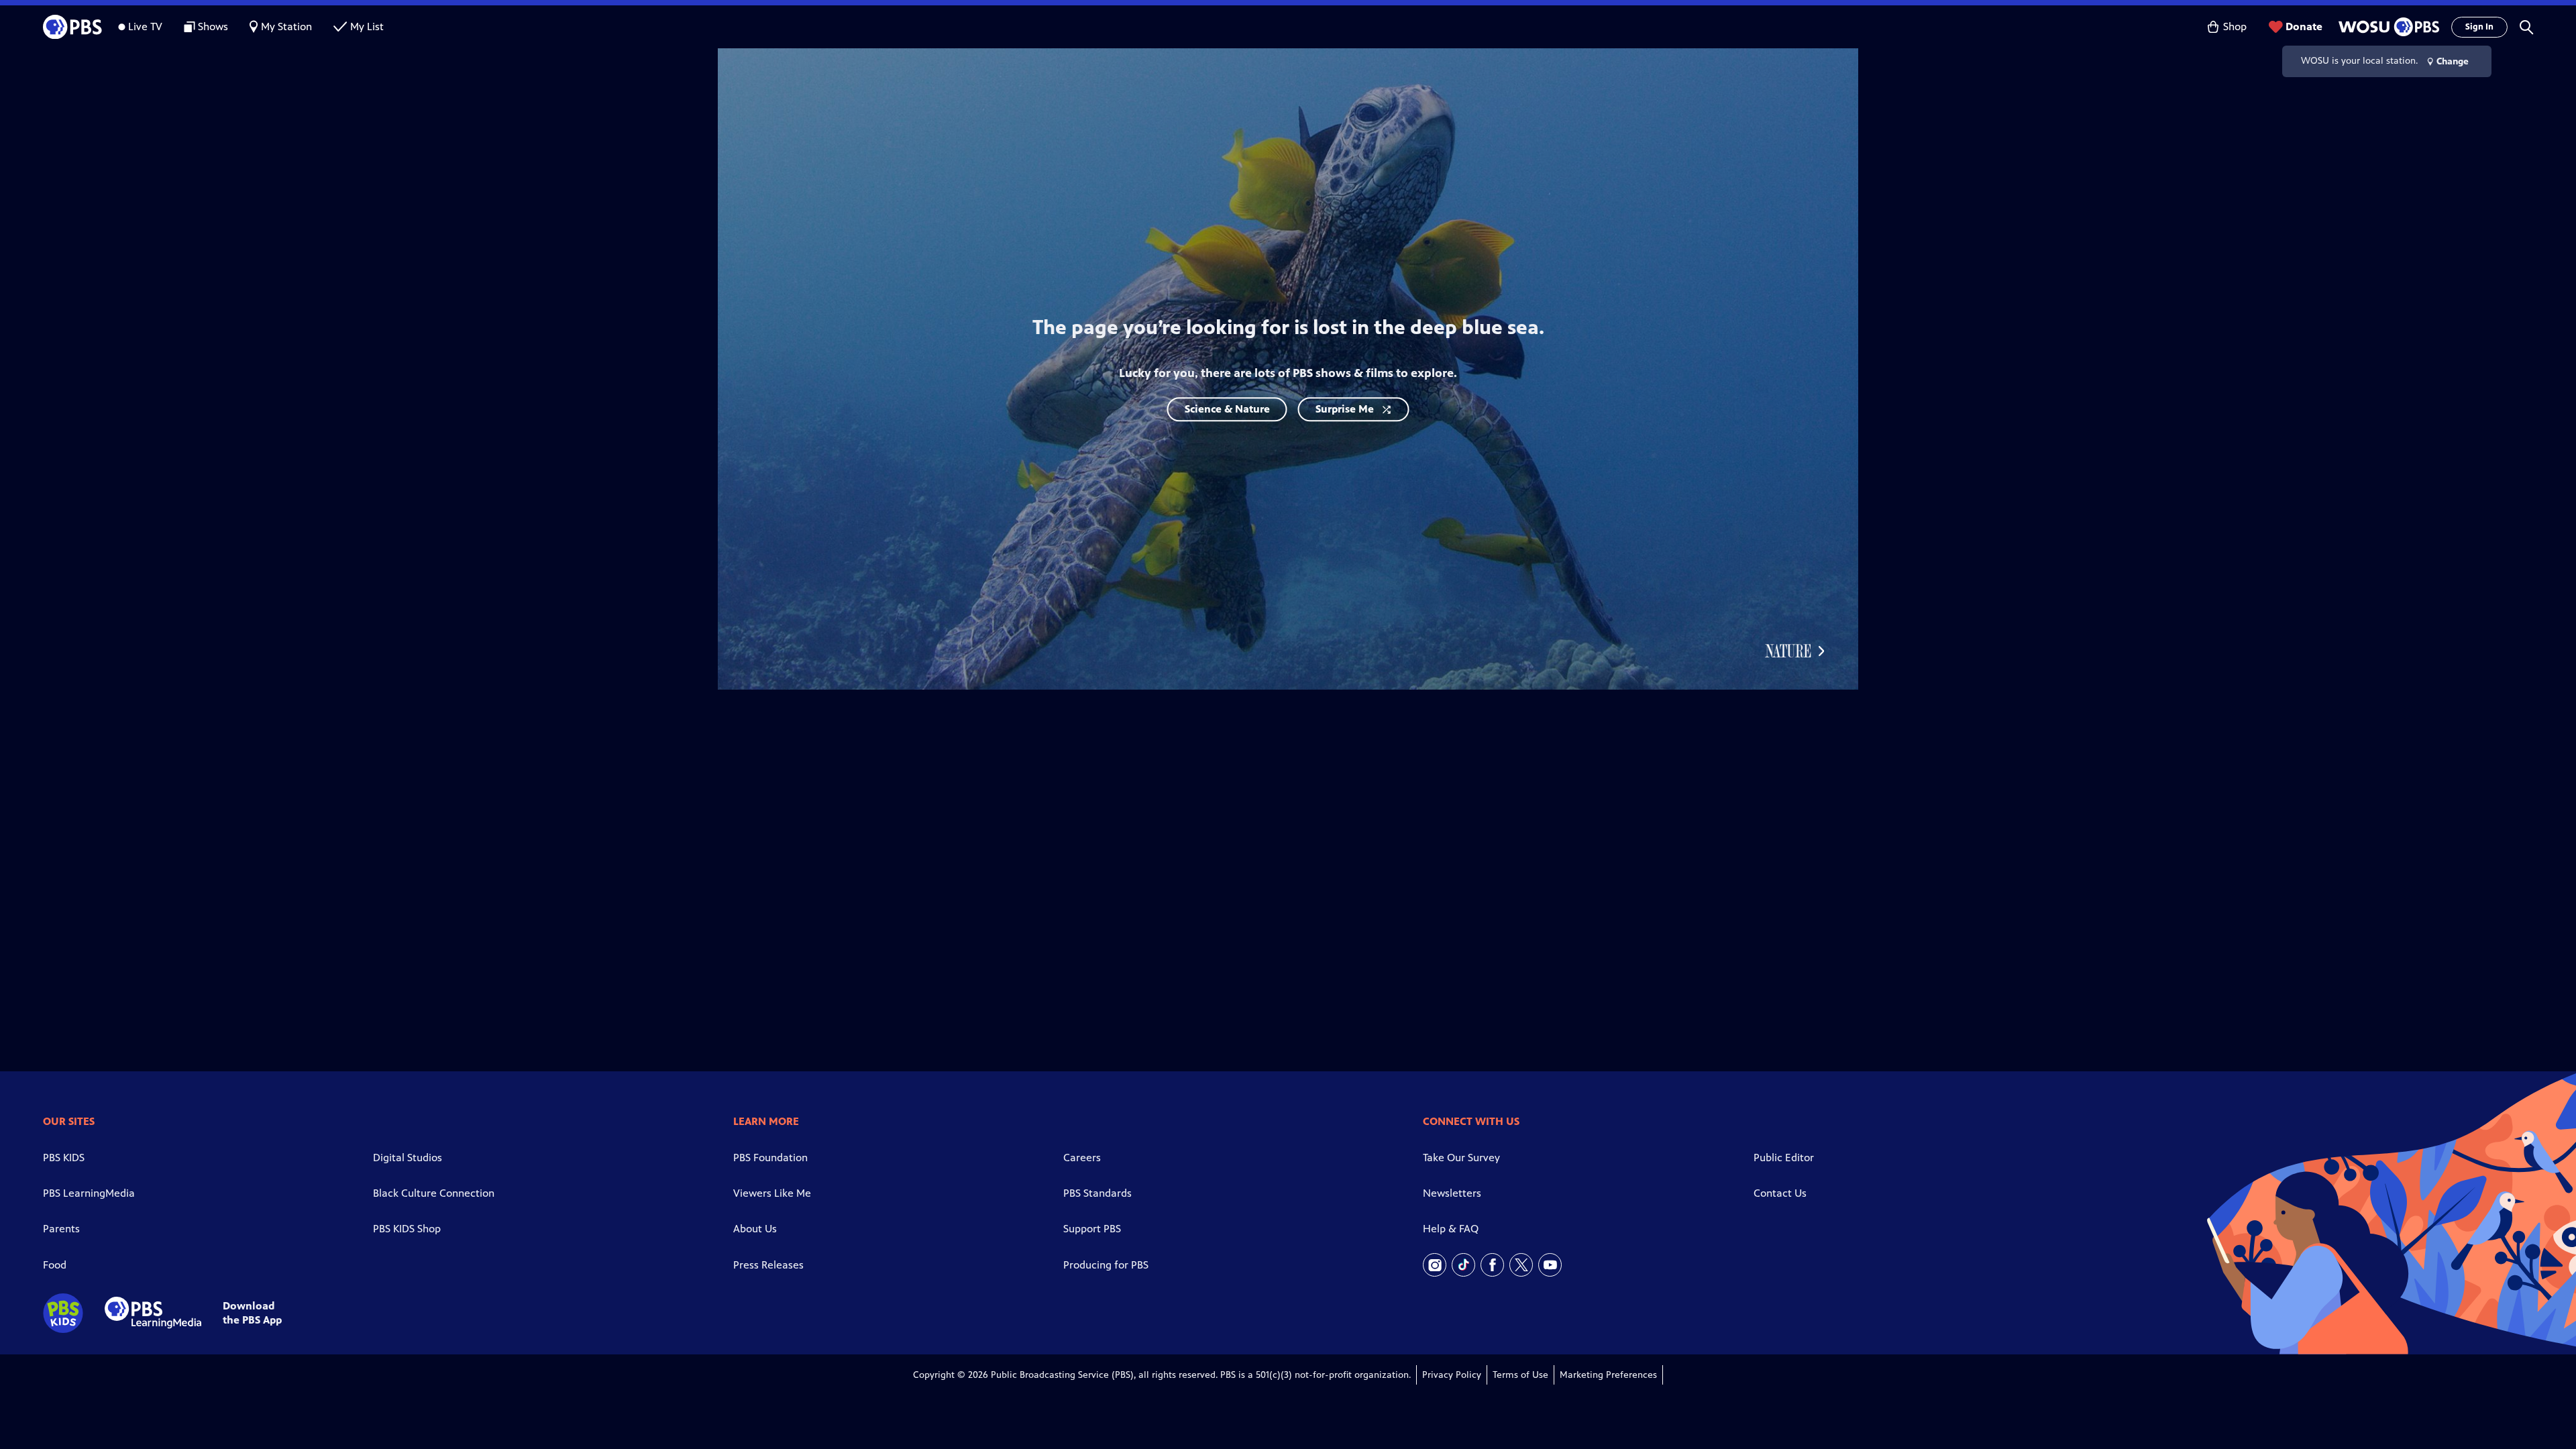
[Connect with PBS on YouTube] (1550, 1265)
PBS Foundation (770, 1158)
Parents (61, 1229)
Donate (2304, 26)
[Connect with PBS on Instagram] (1435, 1265)
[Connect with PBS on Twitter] (1521, 1265)
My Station (286, 26)
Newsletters (1452, 1193)
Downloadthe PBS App (252, 1313)
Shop (2235, 26)
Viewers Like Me (772, 1193)
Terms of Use (1520, 1375)
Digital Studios (408, 1158)
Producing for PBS (1106, 1265)
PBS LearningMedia (89, 1193)
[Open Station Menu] (2387, 27)
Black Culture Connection (434, 1193)
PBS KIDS (64, 1158)
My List (367, 26)
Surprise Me (1345, 409)
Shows (213, 26)
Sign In (2479, 27)
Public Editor (1784, 1158)
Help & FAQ (1451, 1229)
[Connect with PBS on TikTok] (1463, 1265)
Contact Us (1780, 1193)
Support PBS (1092, 1229)
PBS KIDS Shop (407, 1229)
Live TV (145, 26)
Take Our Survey (1461, 1158)
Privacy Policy (1452, 1375)
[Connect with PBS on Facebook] (1492, 1265)
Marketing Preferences (1608, 1375)
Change (2453, 61)
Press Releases (768, 1265)
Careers (1082, 1158)
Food (55, 1265)
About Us (755, 1229)
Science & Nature (1227, 409)
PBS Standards (1097, 1193)
